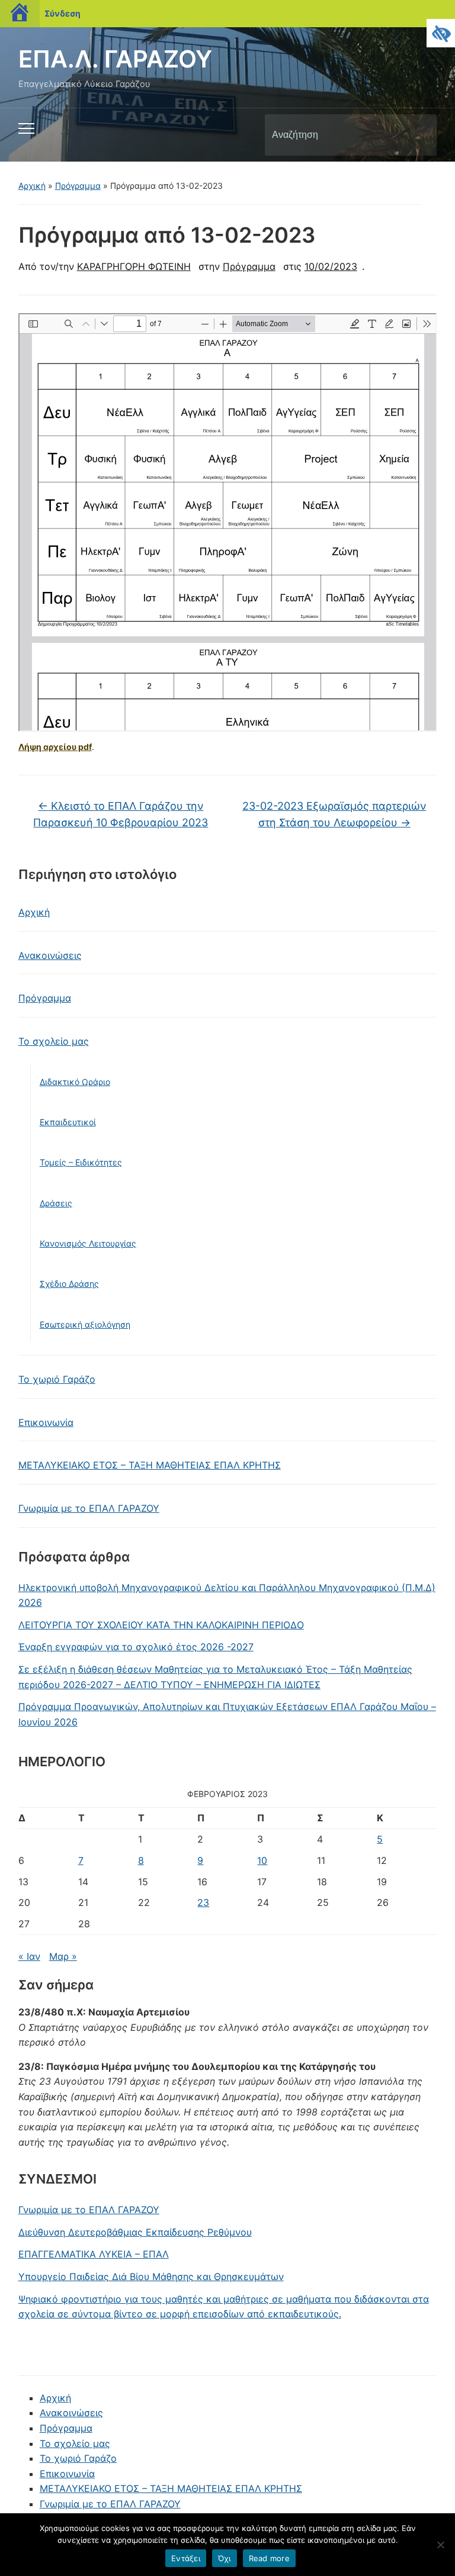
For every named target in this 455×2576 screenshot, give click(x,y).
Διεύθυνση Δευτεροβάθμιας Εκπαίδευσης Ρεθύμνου (135, 2232)
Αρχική (32, 186)
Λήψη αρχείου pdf (55, 747)
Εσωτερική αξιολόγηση (85, 1324)
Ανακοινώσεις (50, 955)
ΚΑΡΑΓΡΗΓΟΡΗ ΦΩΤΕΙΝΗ (134, 266)
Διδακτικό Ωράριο (75, 1082)
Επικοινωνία (46, 1422)
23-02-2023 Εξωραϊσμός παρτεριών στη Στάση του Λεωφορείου (334, 814)
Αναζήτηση (418, 135)
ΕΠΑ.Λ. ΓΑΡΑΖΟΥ (115, 59)
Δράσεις (56, 1203)
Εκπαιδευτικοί (68, 1122)
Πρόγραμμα (78, 186)
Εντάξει (186, 2558)
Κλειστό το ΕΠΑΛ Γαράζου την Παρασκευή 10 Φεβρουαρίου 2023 (121, 814)
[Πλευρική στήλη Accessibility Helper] (441, 33)
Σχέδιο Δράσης (69, 1284)
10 (262, 1860)
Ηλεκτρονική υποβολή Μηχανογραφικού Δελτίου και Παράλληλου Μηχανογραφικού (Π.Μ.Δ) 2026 (227, 1595)
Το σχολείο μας (54, 1041)
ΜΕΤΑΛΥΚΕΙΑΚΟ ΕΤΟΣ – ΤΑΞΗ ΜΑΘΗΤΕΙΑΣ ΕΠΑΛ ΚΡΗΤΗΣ (150, 1465)
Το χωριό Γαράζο (57, 1379)
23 (203, 1902)
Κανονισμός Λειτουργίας (88, 1243)
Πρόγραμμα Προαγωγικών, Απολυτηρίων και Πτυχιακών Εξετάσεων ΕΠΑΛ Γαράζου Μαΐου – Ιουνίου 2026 (227, 1714)
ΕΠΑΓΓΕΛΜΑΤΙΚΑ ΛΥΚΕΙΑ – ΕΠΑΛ (94, 2254)
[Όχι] (440, 2545)
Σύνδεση (63, 13)
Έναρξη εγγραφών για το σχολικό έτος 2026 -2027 (136, 1647)
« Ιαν (29, 1956)
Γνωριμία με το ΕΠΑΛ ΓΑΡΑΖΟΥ (89, 1508)
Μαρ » (63, 1956)
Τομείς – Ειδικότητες (81, 1162)
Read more (269, 2558)
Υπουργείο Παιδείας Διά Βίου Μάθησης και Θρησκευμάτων (151, 2276)
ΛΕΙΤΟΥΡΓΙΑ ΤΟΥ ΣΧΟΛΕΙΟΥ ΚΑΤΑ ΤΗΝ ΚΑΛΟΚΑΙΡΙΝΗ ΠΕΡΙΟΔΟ (161, 1625)
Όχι (225, 2558)
